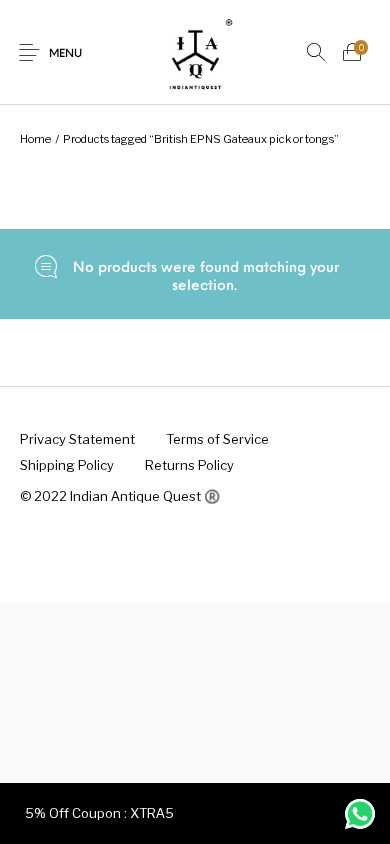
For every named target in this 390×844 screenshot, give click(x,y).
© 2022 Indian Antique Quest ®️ (120, 496)
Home (35, 139)
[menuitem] (77, 440)
